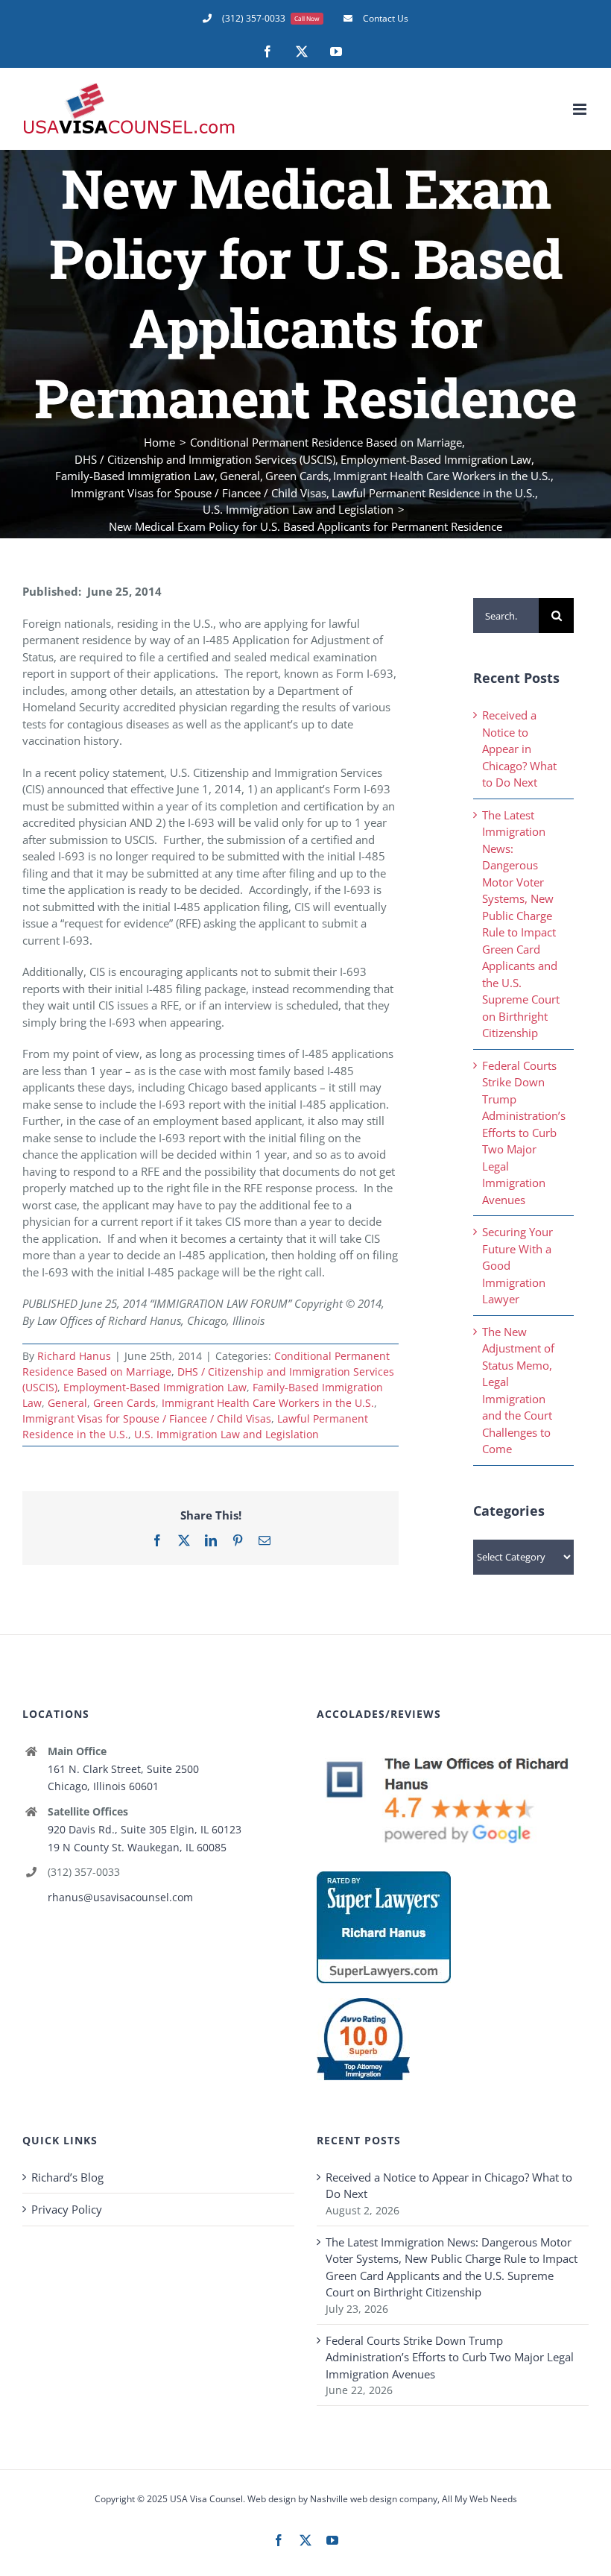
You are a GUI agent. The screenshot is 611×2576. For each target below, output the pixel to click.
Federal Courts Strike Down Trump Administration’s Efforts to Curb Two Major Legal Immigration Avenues (524, 1133)
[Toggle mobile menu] (581, 109)
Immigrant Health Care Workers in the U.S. (268, 1403)
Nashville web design (354, 2499)
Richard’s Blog (67, 2177)
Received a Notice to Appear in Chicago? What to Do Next (519, 749)
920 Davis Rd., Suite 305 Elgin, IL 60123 (145, 1829)
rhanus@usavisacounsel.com (120, 1897)
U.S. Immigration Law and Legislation (227, 1434)
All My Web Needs (479, 2499)
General (67, 1403)
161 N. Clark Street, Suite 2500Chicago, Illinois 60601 (123, 1778)
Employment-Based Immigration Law (155, 1387)
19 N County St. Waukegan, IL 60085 (137, 1847)
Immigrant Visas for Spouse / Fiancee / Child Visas (147, 1418)
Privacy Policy (67, 2209)
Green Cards (124, 1403)
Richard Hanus (74, 1356)
